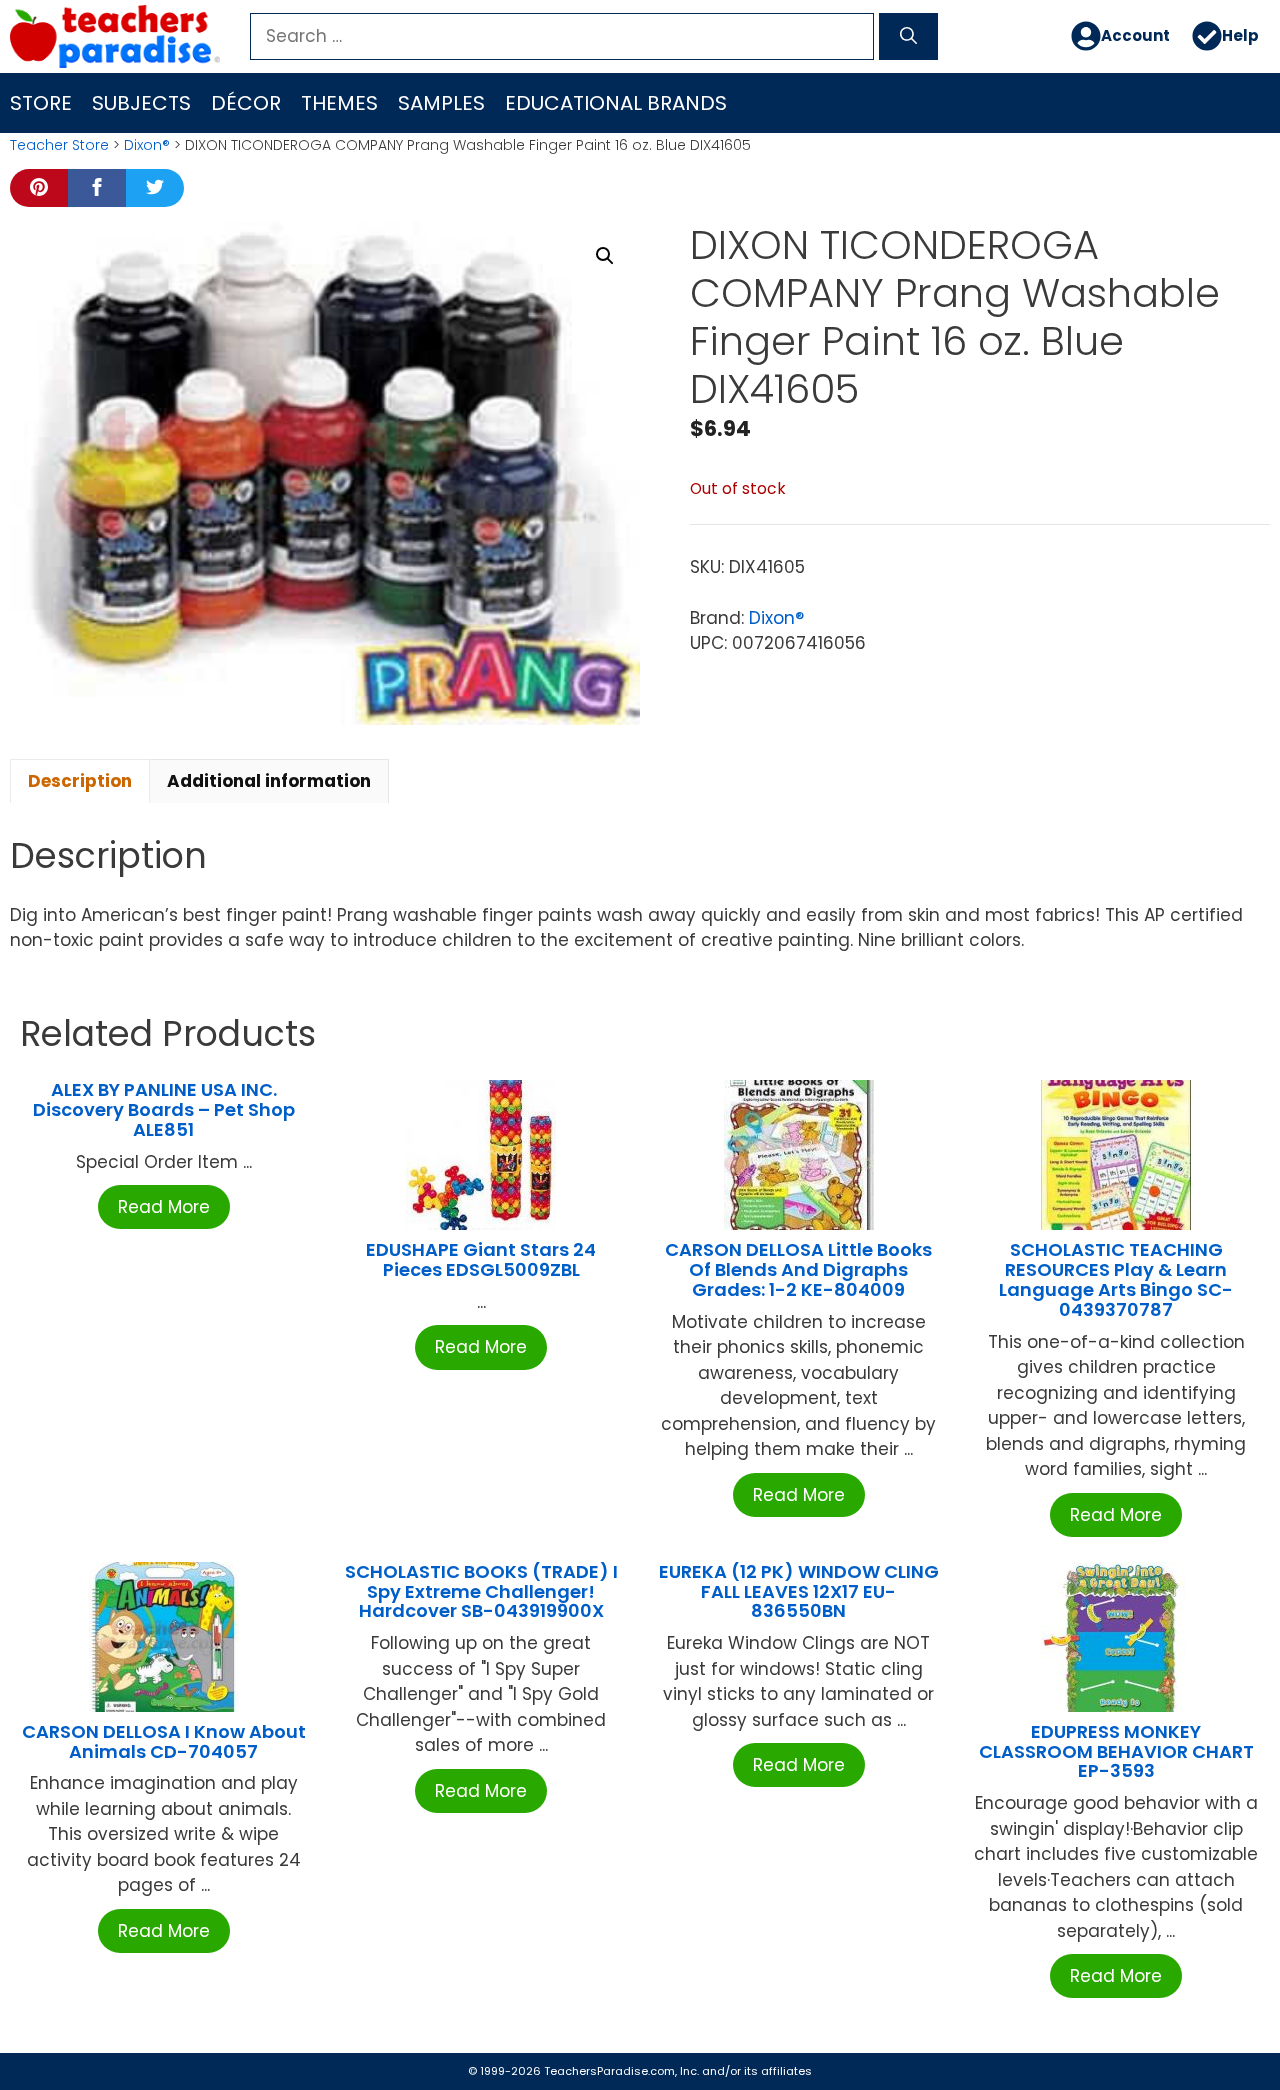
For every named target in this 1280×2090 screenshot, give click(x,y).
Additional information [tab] (269, 781)
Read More (164, 1207)
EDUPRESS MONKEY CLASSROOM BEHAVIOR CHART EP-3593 (1116, 1751)
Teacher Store (59, 145)
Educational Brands (616, 103)
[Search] (908, 37)
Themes (339, 103)
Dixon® (147, 145)
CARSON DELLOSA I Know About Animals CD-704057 (164, 1741)
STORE (41, 103)
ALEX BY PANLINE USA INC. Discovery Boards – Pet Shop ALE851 (164, 1109)
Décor (246, 103)
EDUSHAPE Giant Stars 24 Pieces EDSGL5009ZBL (481, 1259)
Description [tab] (80, 781)
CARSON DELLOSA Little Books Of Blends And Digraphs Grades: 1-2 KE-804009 (798, 1269)
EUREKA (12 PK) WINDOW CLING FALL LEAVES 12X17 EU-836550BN (799, 1591)
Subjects (141, 103)
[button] (605, 256)
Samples (441, 103)
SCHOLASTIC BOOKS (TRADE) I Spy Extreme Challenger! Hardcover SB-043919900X (481, 1591)
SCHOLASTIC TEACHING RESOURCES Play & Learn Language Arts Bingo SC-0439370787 (1116, 1279)
